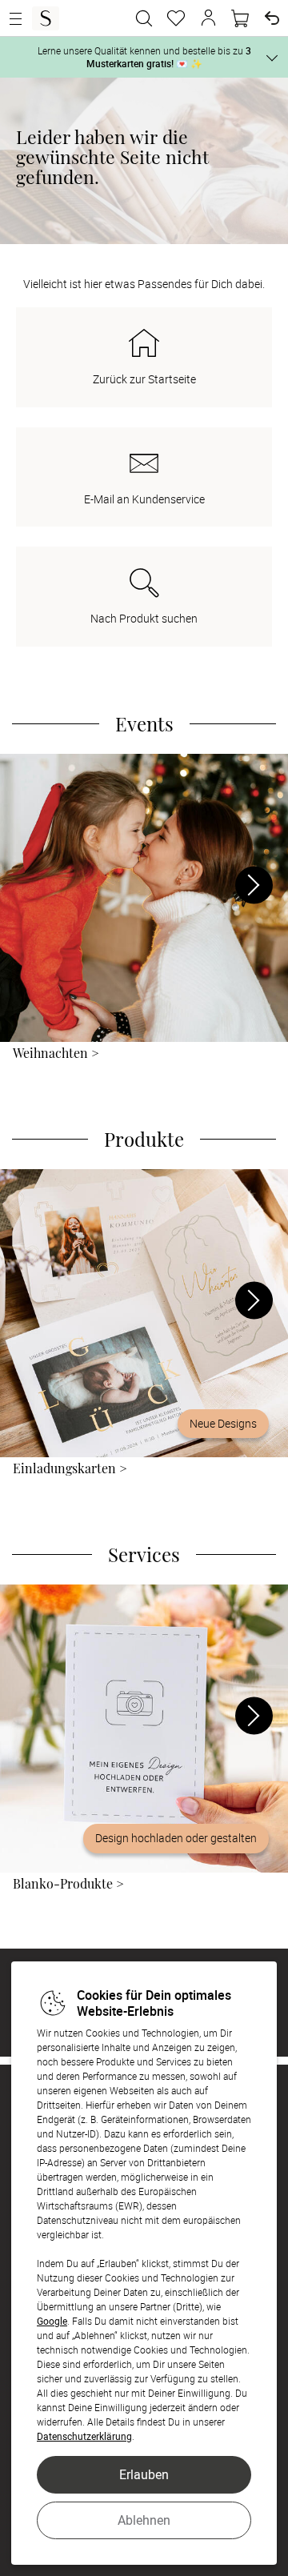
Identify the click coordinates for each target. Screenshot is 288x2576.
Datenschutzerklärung (84, 2436)
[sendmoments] (46, 18)
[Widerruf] (272, 18)
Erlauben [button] (144, 2474)
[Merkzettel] (176, 18)
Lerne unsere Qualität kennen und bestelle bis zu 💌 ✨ (144, 57)
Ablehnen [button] (144, 2520)
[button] (208, 18)
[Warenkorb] (240, 18)
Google (52, 2321)
